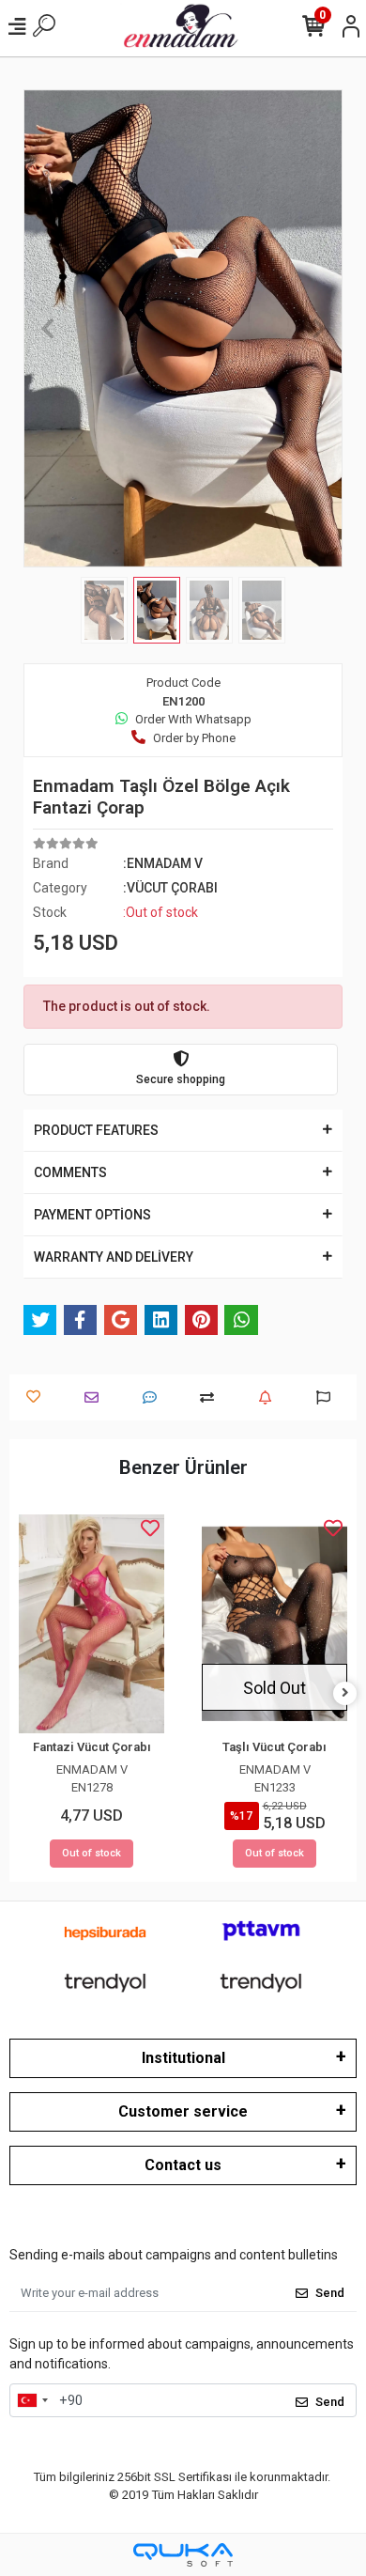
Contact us (183, 2165)
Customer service (183, 2111)
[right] (345, 1693)
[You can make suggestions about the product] (328, 1397)
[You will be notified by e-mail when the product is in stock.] (270, 1397)
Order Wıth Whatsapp (193, 719)
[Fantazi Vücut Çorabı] (91, 1624)
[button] (47, 328)
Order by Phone (194, 738)
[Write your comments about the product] (154, 1397)
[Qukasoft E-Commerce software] (183, 2555)
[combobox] (32, 2400)
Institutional (183, 2058)
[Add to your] (212, 1397)
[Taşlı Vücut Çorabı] (274, 1624)
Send (330, 2293)
